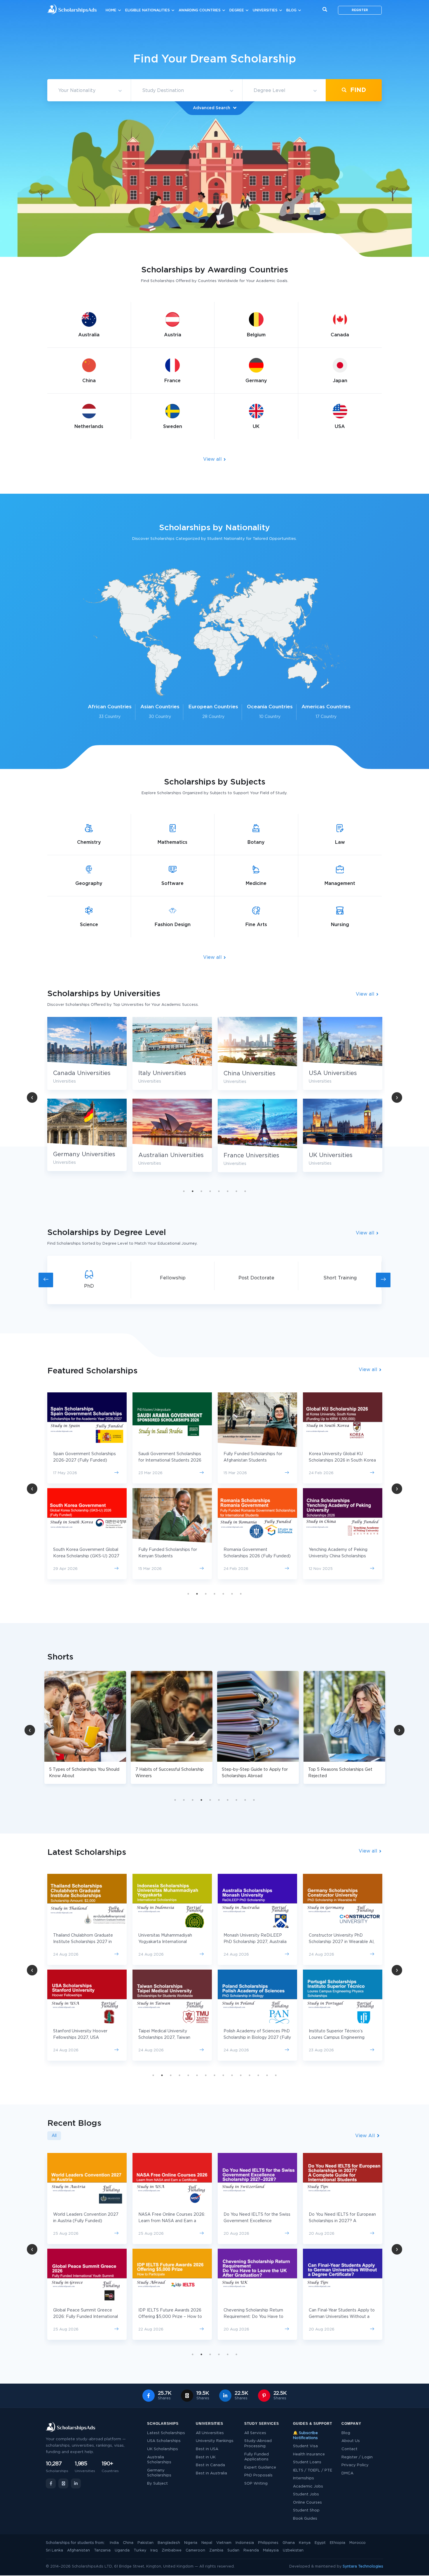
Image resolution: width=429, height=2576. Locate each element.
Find (357, 90)
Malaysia (271, 2550)
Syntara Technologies (363, 2567)
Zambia (216, 2550)
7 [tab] (236, 1191)
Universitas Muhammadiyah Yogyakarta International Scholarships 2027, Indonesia (82, 1942)
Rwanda (251, 2550)
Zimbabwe (172, 2550)
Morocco (357, 2543)
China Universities (164, 1074)
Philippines (268, 2543)
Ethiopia (338, 2543)
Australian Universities (86, 1155)
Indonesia (245, 2543)
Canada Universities (338, 1073)
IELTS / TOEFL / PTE (313, 2470)
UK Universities (245, 1155)
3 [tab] (201, 1191)
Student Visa (305, 2446)
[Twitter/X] (63, 2483)
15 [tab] (276, 2075)
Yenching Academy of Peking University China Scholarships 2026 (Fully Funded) (253, 1556)
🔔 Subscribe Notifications (305, 2436)
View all (213, 459)
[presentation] (46, 1280)
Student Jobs (306, 2494)
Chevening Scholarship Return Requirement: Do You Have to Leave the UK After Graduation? (171, 2317)
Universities (265, 10)
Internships (304, 2478)
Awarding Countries (200, 10)
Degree (237, 10)
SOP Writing (256, 2484)
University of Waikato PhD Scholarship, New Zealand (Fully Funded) (340, 1942)
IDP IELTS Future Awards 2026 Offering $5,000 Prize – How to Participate (85, 2317)
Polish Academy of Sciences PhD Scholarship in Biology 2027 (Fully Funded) (172, 2038)
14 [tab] (267, 2075)
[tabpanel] (172, 1099)
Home (111, 10)
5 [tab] (219, 1191)
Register (360, 10)
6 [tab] (228, 1191)
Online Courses (307, 2503)
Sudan (233, 2550)
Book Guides (305, 2519)
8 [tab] (245, 1191)
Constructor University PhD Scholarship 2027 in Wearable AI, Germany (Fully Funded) (256, 1942)
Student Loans (307, 2462)
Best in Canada (210, 2465)
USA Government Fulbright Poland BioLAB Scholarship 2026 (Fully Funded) (342, 1556)
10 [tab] (254, 1800)
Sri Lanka (54, 2550)
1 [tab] (184, 1191)
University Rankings (215, 2441)
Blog (291, 10)
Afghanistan (79, 2550)
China (128, 2543)
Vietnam (224, 2543)
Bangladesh (169, 2543)
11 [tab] (241, 2075)
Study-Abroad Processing (258, 2444)
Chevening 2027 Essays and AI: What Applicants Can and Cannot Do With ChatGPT (342, 2317)
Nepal (207, 2543)
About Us (351, 2441)
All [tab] (54, 2136)
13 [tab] (258, 2075)
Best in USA (207, 2449)
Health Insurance (309, 2454)
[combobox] (89, 91)
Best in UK (206, 2457)
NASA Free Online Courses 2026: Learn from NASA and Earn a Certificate (87, 2221)
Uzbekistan (293, 2550)
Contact (349, 2449)
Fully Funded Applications (257, 2457)
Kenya (305, 2543)
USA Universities (248, 1073)
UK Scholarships (163, 2449)
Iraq (154, 2550)
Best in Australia (211, 2473)
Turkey (140, 2550)
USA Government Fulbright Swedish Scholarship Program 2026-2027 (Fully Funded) (338, 1460)
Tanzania (102, 2550)
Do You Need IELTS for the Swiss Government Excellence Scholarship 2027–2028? (172, 2221)
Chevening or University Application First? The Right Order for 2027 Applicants (337, 2221)
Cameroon (195, 2550)
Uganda (122, 2550)
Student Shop (306, 2510)
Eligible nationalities (148, 10)
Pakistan (145, 2543)
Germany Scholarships (159, 2473)
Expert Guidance (260, 2468)
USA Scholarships (164, 2441)
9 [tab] (245, 1800)
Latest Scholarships (166, 2433)
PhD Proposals (258, 2475)
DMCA (347, 2473)
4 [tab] (210, 1191)
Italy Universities (77, 1073)
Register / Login (357, 2457)
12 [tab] (250, 2075)
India (114, 2543)
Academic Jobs (308, 2487)
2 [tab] (193, 1191)
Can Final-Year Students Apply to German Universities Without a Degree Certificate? (257, 2317)
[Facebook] (51, 2483)
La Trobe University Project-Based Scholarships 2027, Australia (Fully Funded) (337, 2038)
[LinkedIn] (76, 2483)
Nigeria (191, 2543)
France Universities (166, 1156)
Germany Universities (340, 1154)
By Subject (157, 2484)
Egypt (320, 2543)
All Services (255, 2433)
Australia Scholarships (159, 2460)
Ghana (289, 2543)
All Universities (210, 2433)
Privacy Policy (355, 2465)
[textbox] (89, 91)
